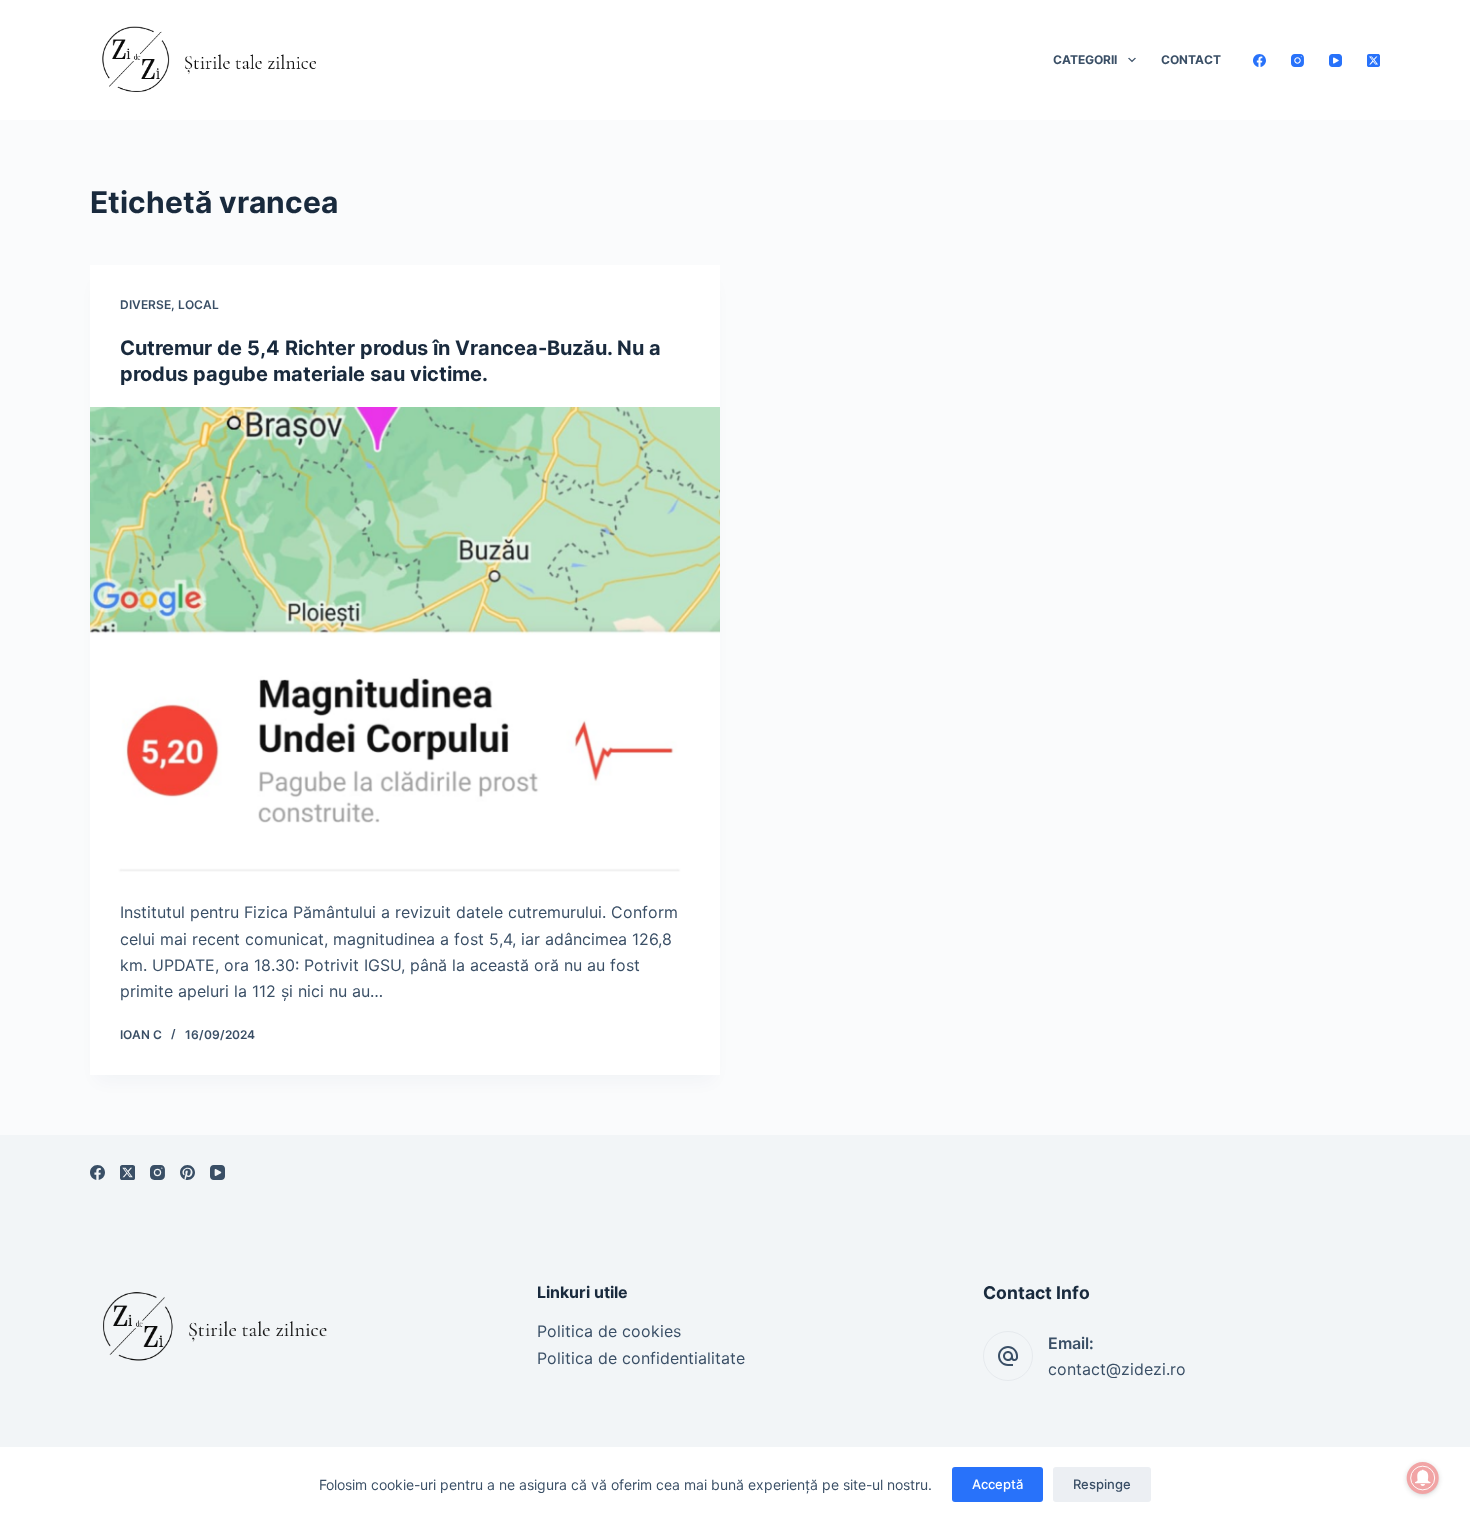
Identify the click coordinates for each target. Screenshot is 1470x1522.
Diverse (145, 304)
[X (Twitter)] (1373, 60)
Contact (1191, 59)
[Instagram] (1297, 60)
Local (198, 304)
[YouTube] (1335, 60)
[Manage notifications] (1423, 1478)
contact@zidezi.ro (1117, 1369)
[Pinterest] (187, 1172)
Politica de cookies (609, 1331)
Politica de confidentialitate (641, 1358)
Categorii (1085, 59)
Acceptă (997, 1484)
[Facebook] (1259, 60)
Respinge (1102, 1484)
